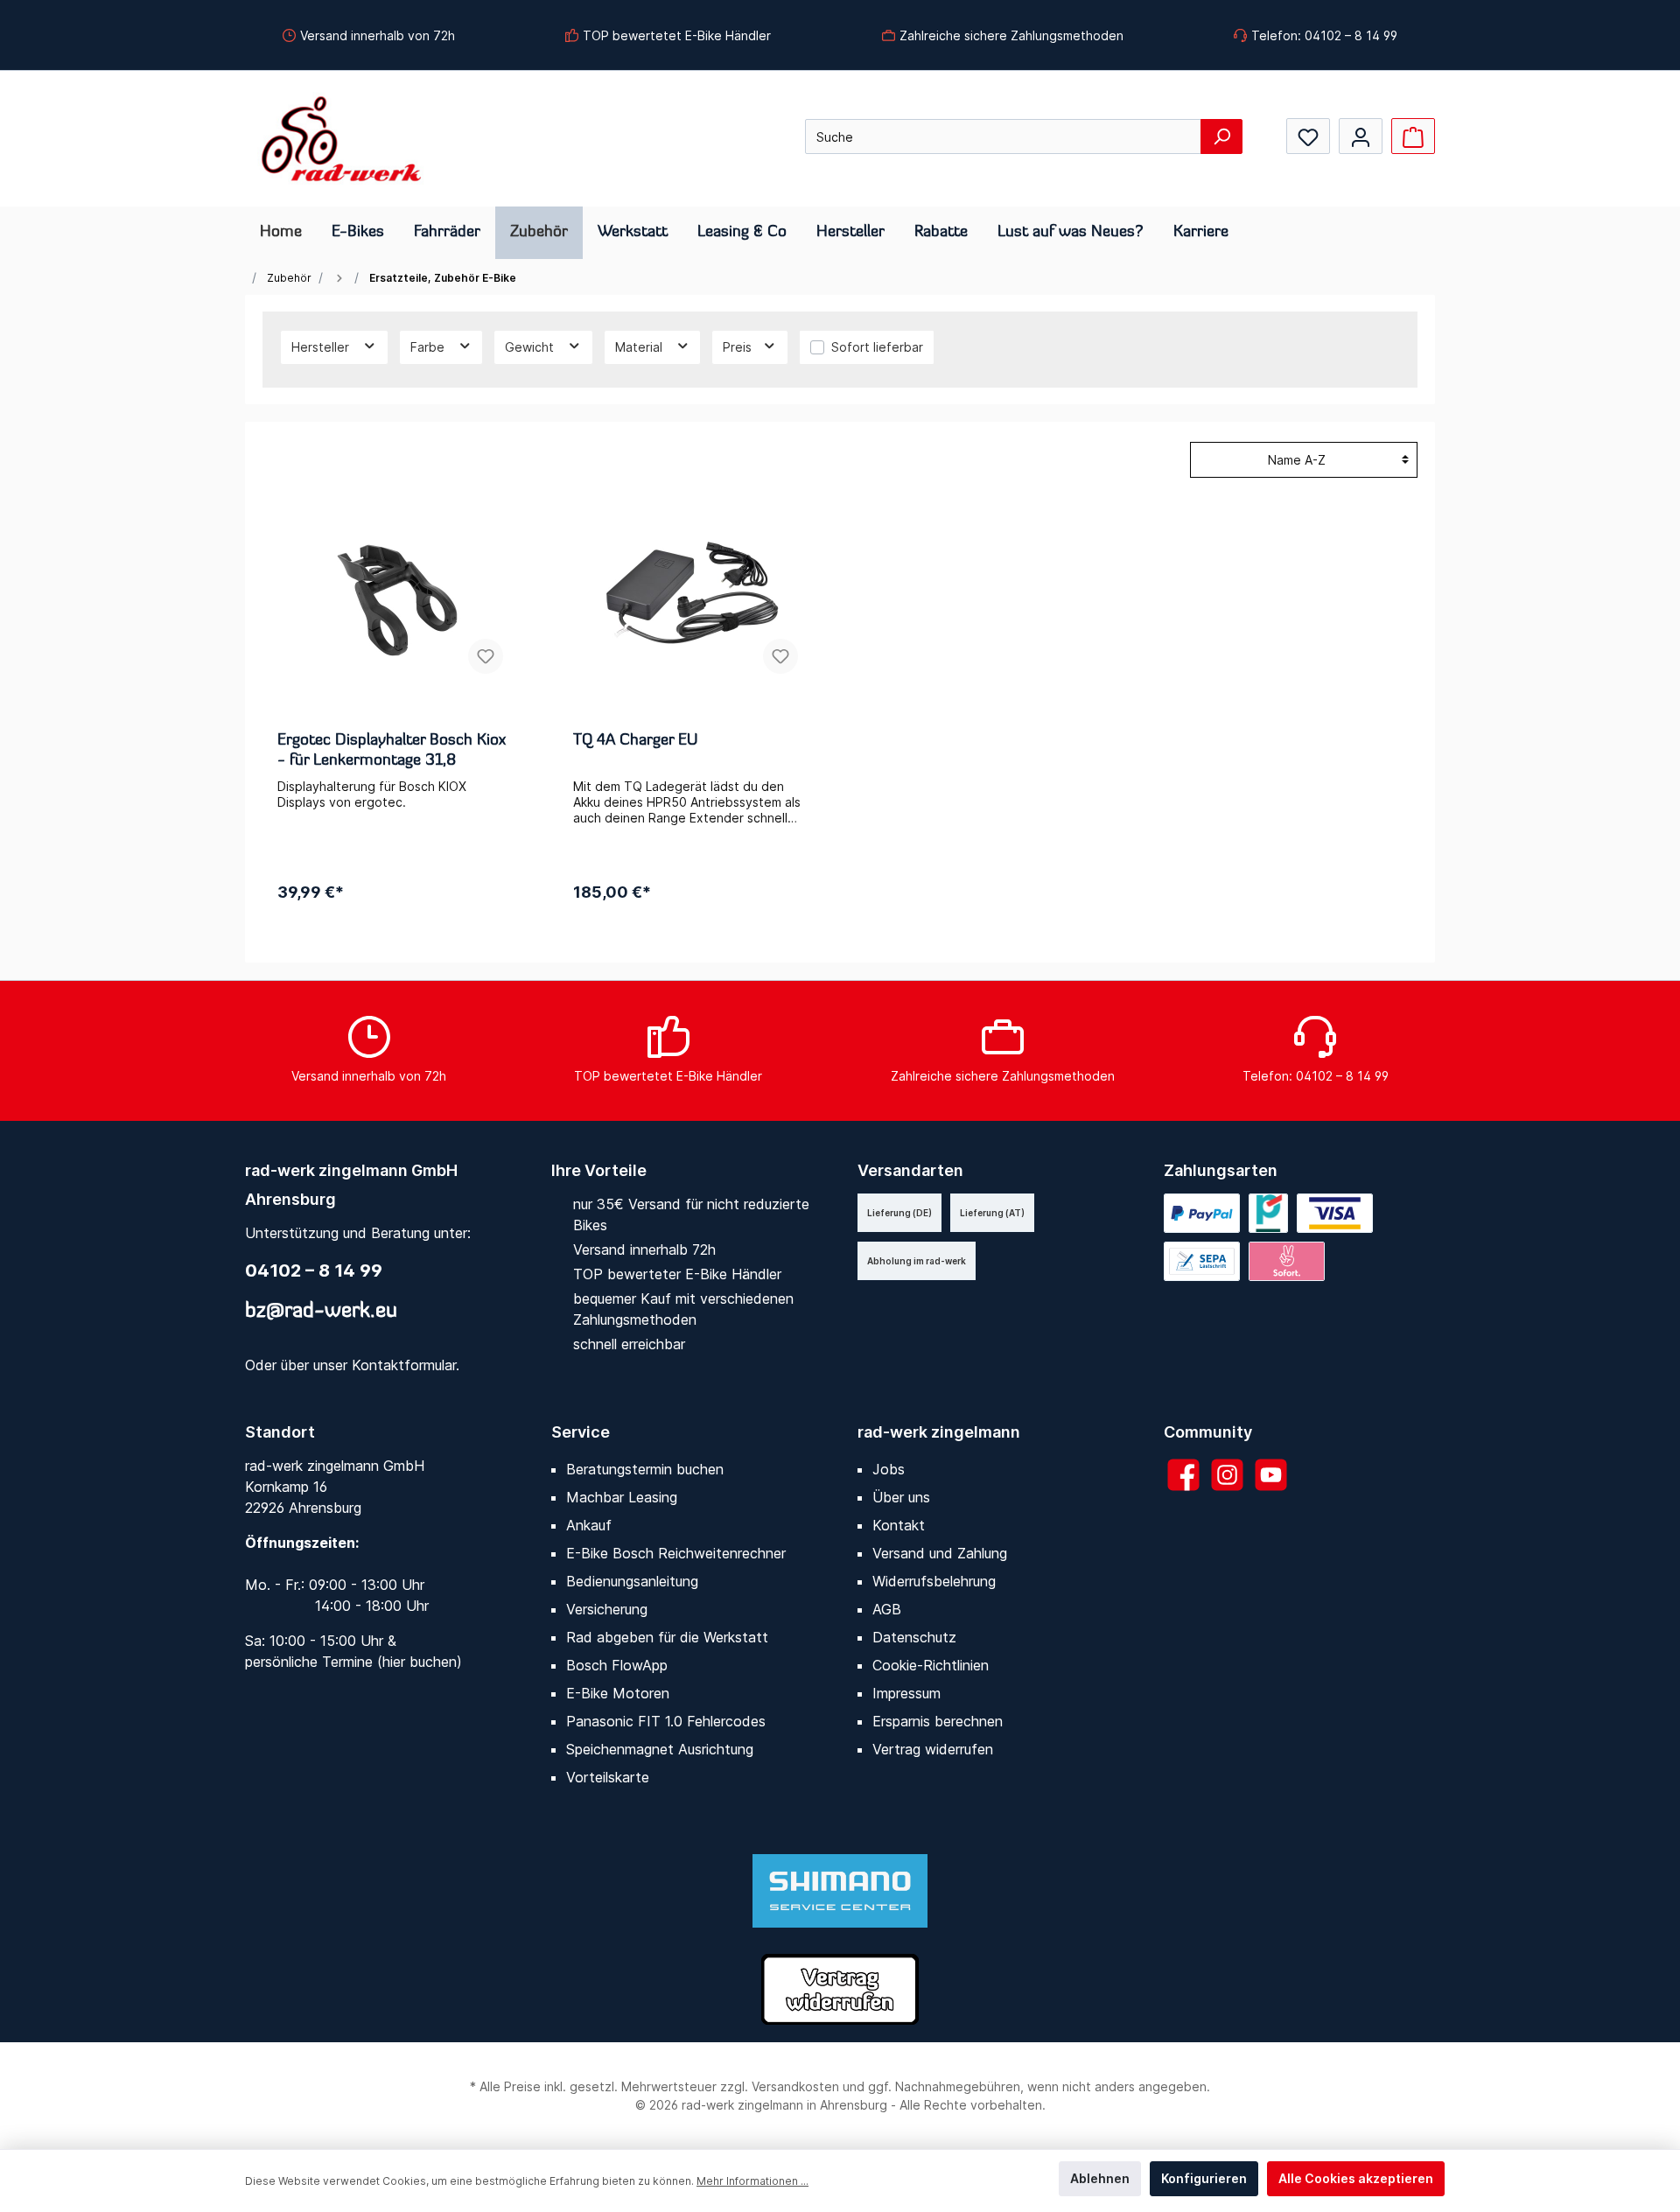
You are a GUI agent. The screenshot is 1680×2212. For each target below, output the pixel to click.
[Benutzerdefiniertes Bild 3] (1287, 1261)
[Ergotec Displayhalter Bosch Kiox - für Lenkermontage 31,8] (397, 600)
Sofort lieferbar (877, 347)
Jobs (889, 1469)
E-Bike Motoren (618, 1693)
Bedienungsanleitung (632, 1581)
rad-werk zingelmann (939, 1432)
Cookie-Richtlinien (931, 1665)
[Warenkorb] (1413, 136)
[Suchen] (1221, 136)
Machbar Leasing (622, 1497)
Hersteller (322, 347)
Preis (739, 347)
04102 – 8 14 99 (314, 1270)
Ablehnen (1100, 2178)
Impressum (906, 1693)
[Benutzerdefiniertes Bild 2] (1202, 1261)
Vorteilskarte (608, 1777)
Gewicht (531, 347)
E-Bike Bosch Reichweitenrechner (676, 1553)
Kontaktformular (404, 1365)
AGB (887, 1609)
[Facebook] (1183, 1475)
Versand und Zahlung (940, 1553)
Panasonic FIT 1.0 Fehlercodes (666, 1721)
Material (640, 347)
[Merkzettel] (1308, 136)
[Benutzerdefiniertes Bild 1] (1335, 1213)
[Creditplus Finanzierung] (1268, 1213)
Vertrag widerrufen (933, 1749)
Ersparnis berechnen (938, 1721)
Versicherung (607, 1609)
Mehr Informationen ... (752, 2181)
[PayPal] (1202, 1213)
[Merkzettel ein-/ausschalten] (486, 656)
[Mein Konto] (1361, 136)
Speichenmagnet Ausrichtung (660, 1749)
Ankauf (589, 1525)
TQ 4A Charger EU (635, 741)
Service (581, 1432)
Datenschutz (914, 1637)
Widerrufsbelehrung (934, 1581)
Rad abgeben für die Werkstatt (667, 1637)
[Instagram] (1227, 1475)
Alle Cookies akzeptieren (1356, 2178)
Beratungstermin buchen (645, 1469)
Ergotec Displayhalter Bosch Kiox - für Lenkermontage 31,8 (392, 751)
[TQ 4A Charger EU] (693, 600)
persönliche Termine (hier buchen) (353, 1662)
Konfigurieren (1204, 2178)
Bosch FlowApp (617, 1665)
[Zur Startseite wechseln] (341, 139)
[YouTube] (1271, 1475)
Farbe (429, 347)
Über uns (901, 1497)
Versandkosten (795, 2086)
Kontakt (899, 1525)
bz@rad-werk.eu (321, 1312)
